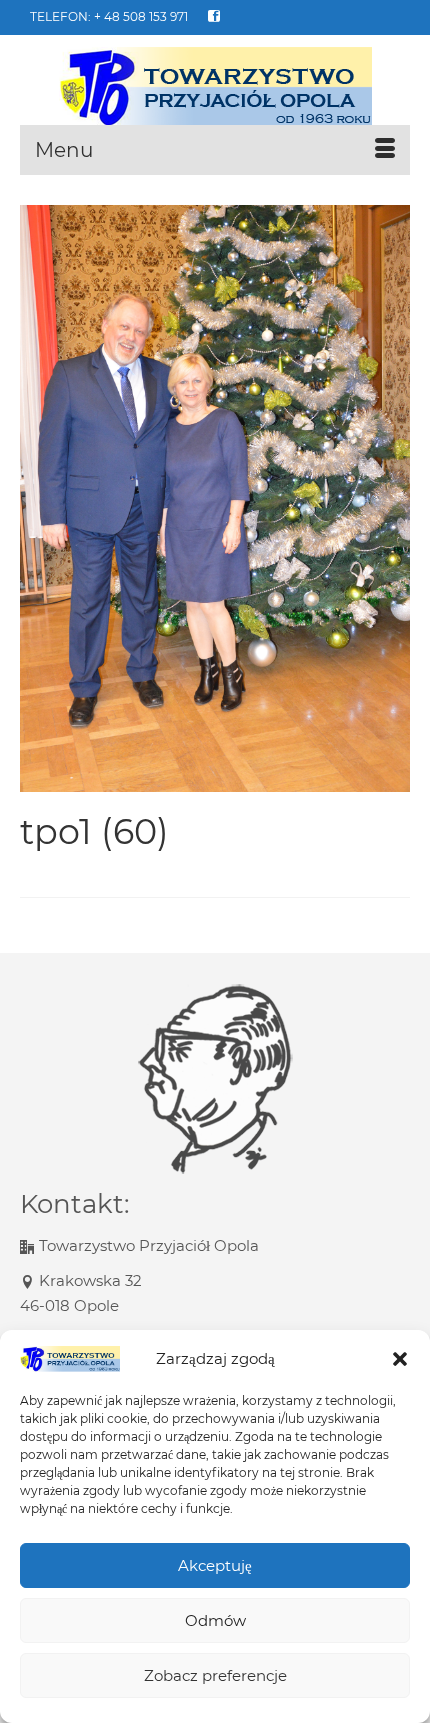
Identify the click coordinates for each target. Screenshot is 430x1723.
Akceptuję (215, 1565)
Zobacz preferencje (215, 1675)
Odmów (215, 1620)
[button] (400, 1359)
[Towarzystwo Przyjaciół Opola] (215, 87)
